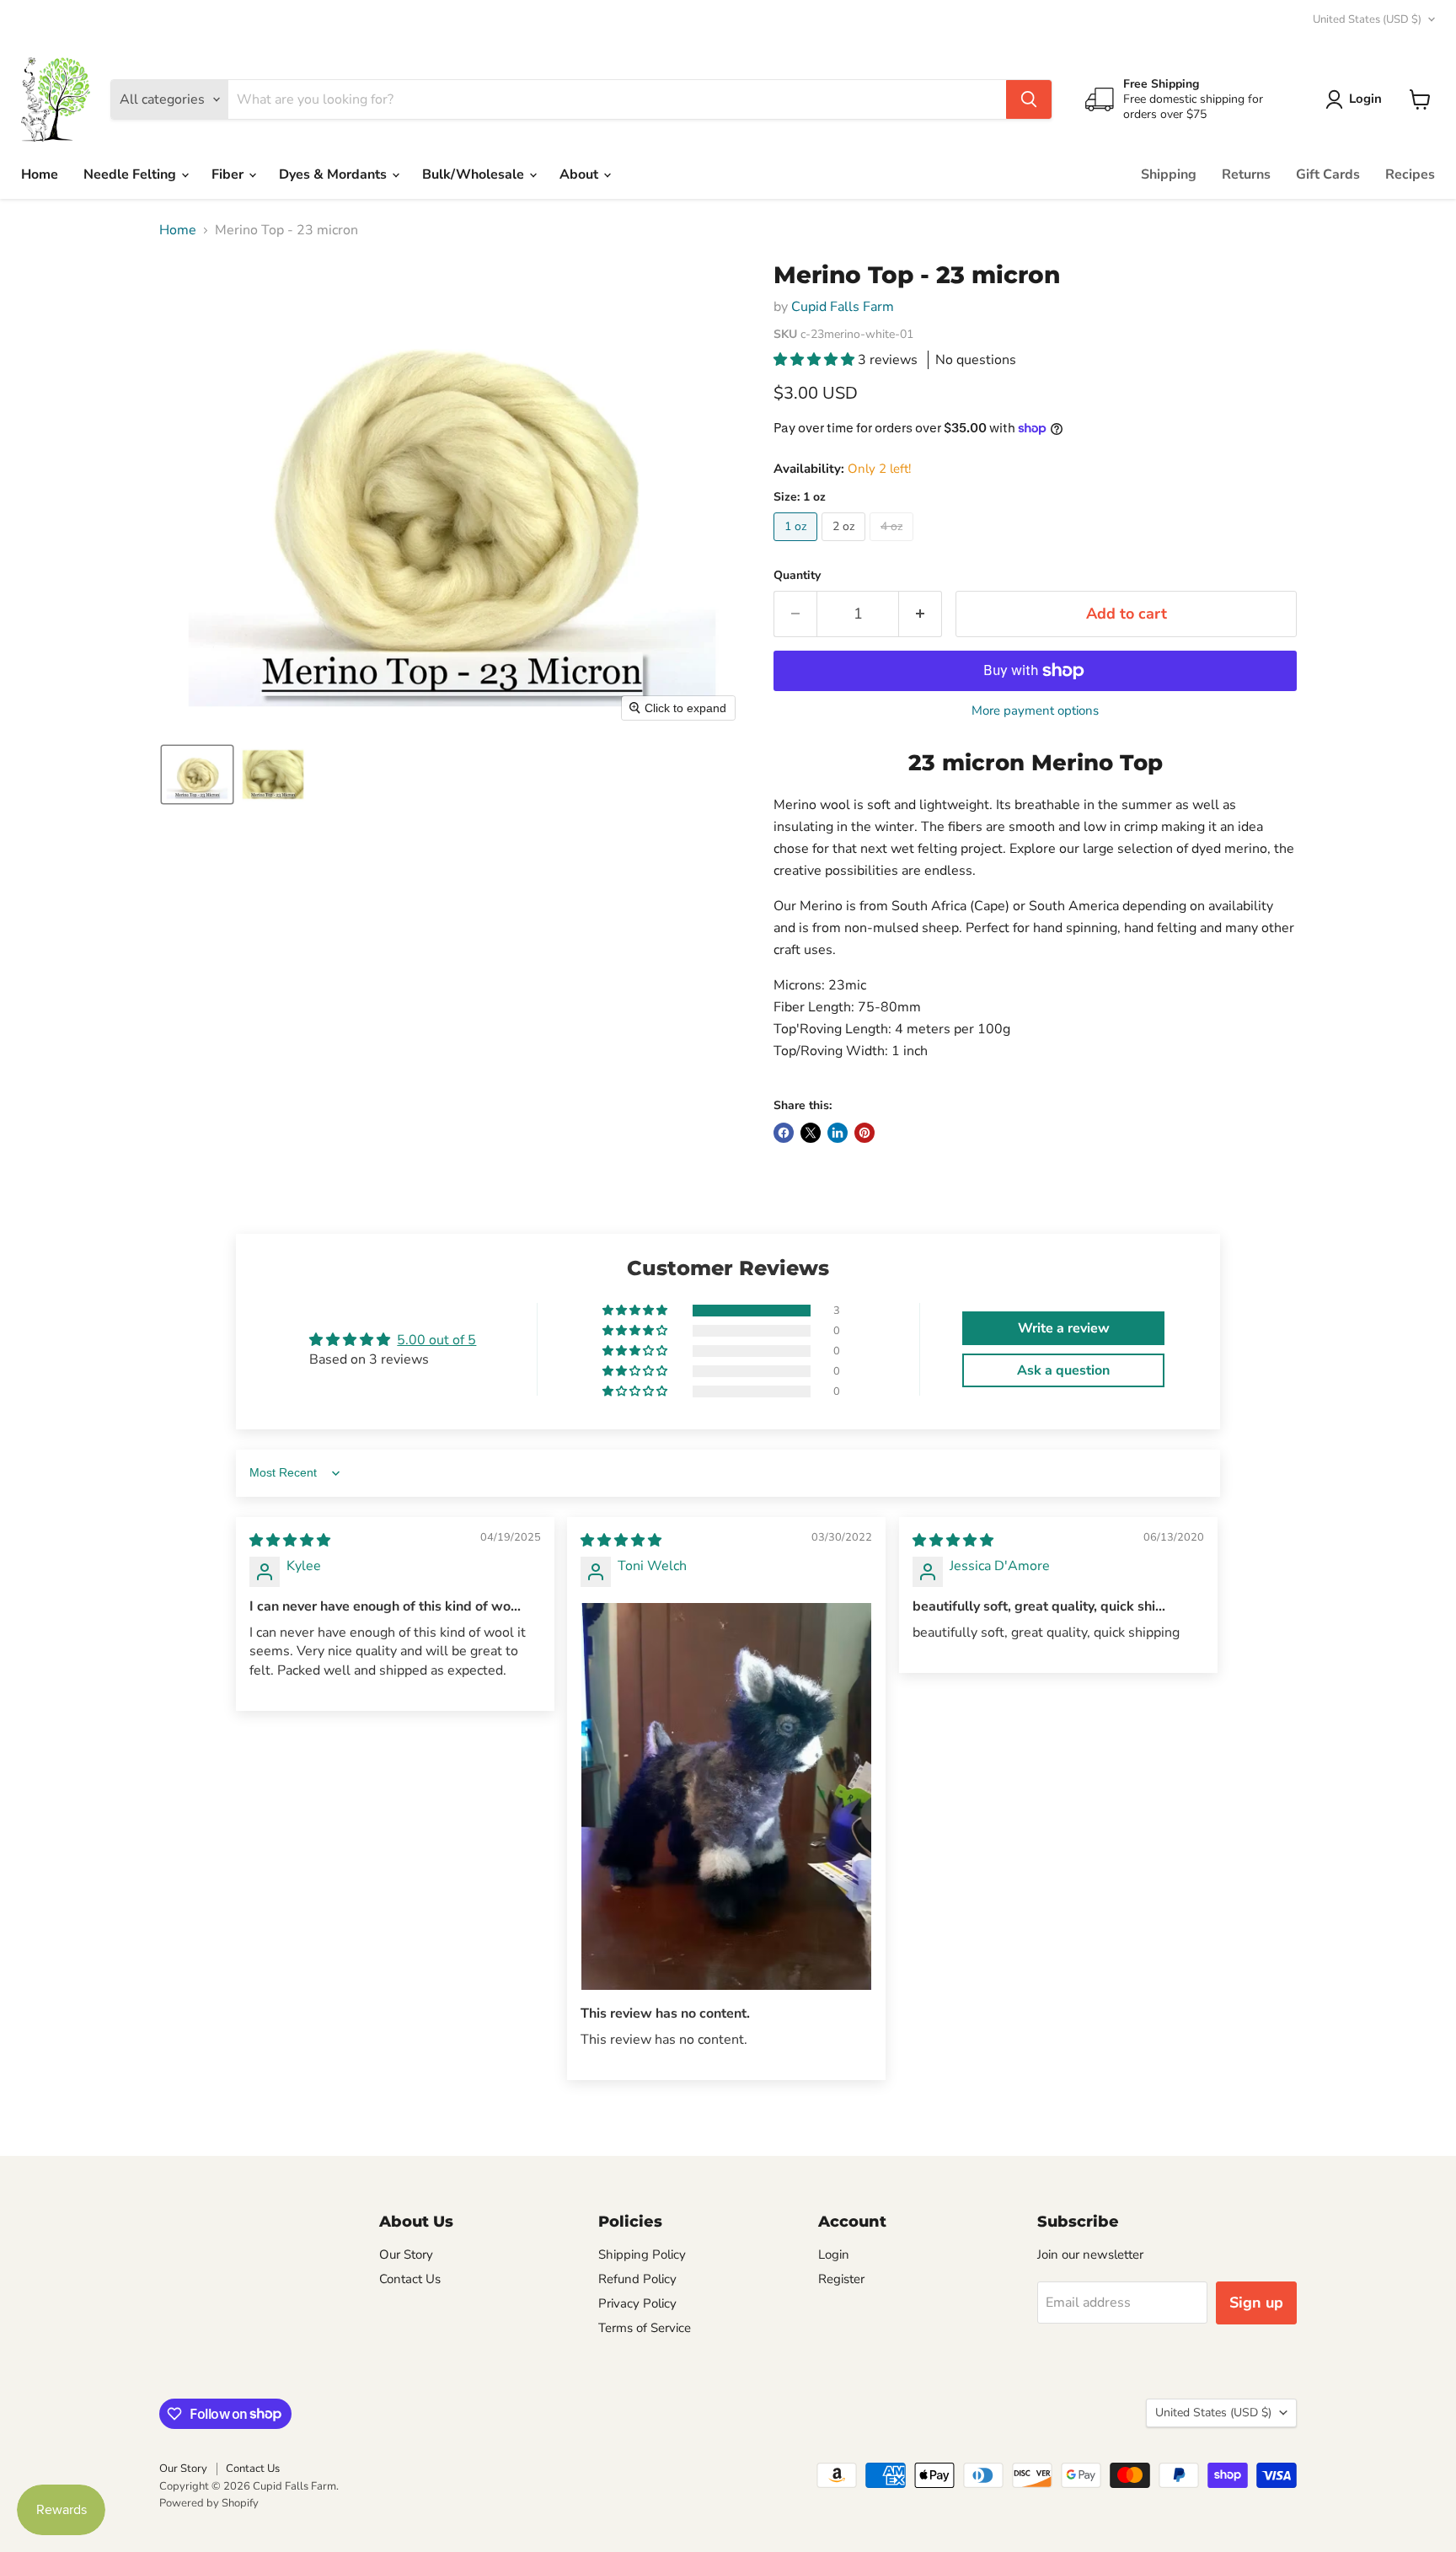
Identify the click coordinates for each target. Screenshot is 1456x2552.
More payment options (1035, 711)
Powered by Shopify (209, 2503)
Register (841, 2279)
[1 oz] (798, 545)
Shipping (1169, 174)
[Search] (1029, 99)
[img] (290, 1541)
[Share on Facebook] (784, 1133)
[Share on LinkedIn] (838, 1133)
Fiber (229, 174)
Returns (1246, 174)
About (581, 174)
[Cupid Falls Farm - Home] (56, 99)
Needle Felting (131, 174)
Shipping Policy (642, 2254)
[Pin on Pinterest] (864, 1133)
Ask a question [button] (1063, 1370)
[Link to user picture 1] (726, 1796)
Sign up (1256, 2303)
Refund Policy (637, 2279)
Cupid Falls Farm (843, 307)
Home (40, 174)
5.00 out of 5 (436, 1340)
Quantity (797, 576)
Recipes (1410, 174)
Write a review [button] (1064, 1328)
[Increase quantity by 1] (921, 614)
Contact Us (410, 2279)
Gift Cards (1328, 174)
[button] (1357, 99)
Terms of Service (645, 2328)
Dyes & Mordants (335, 174)
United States (1367, 19)
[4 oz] (894, 545)
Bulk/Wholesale (475, 174)
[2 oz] (846, 545)
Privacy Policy (637, 2303)
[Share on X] (811, 1133)
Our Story (406, 2254)
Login (834, 2254)
